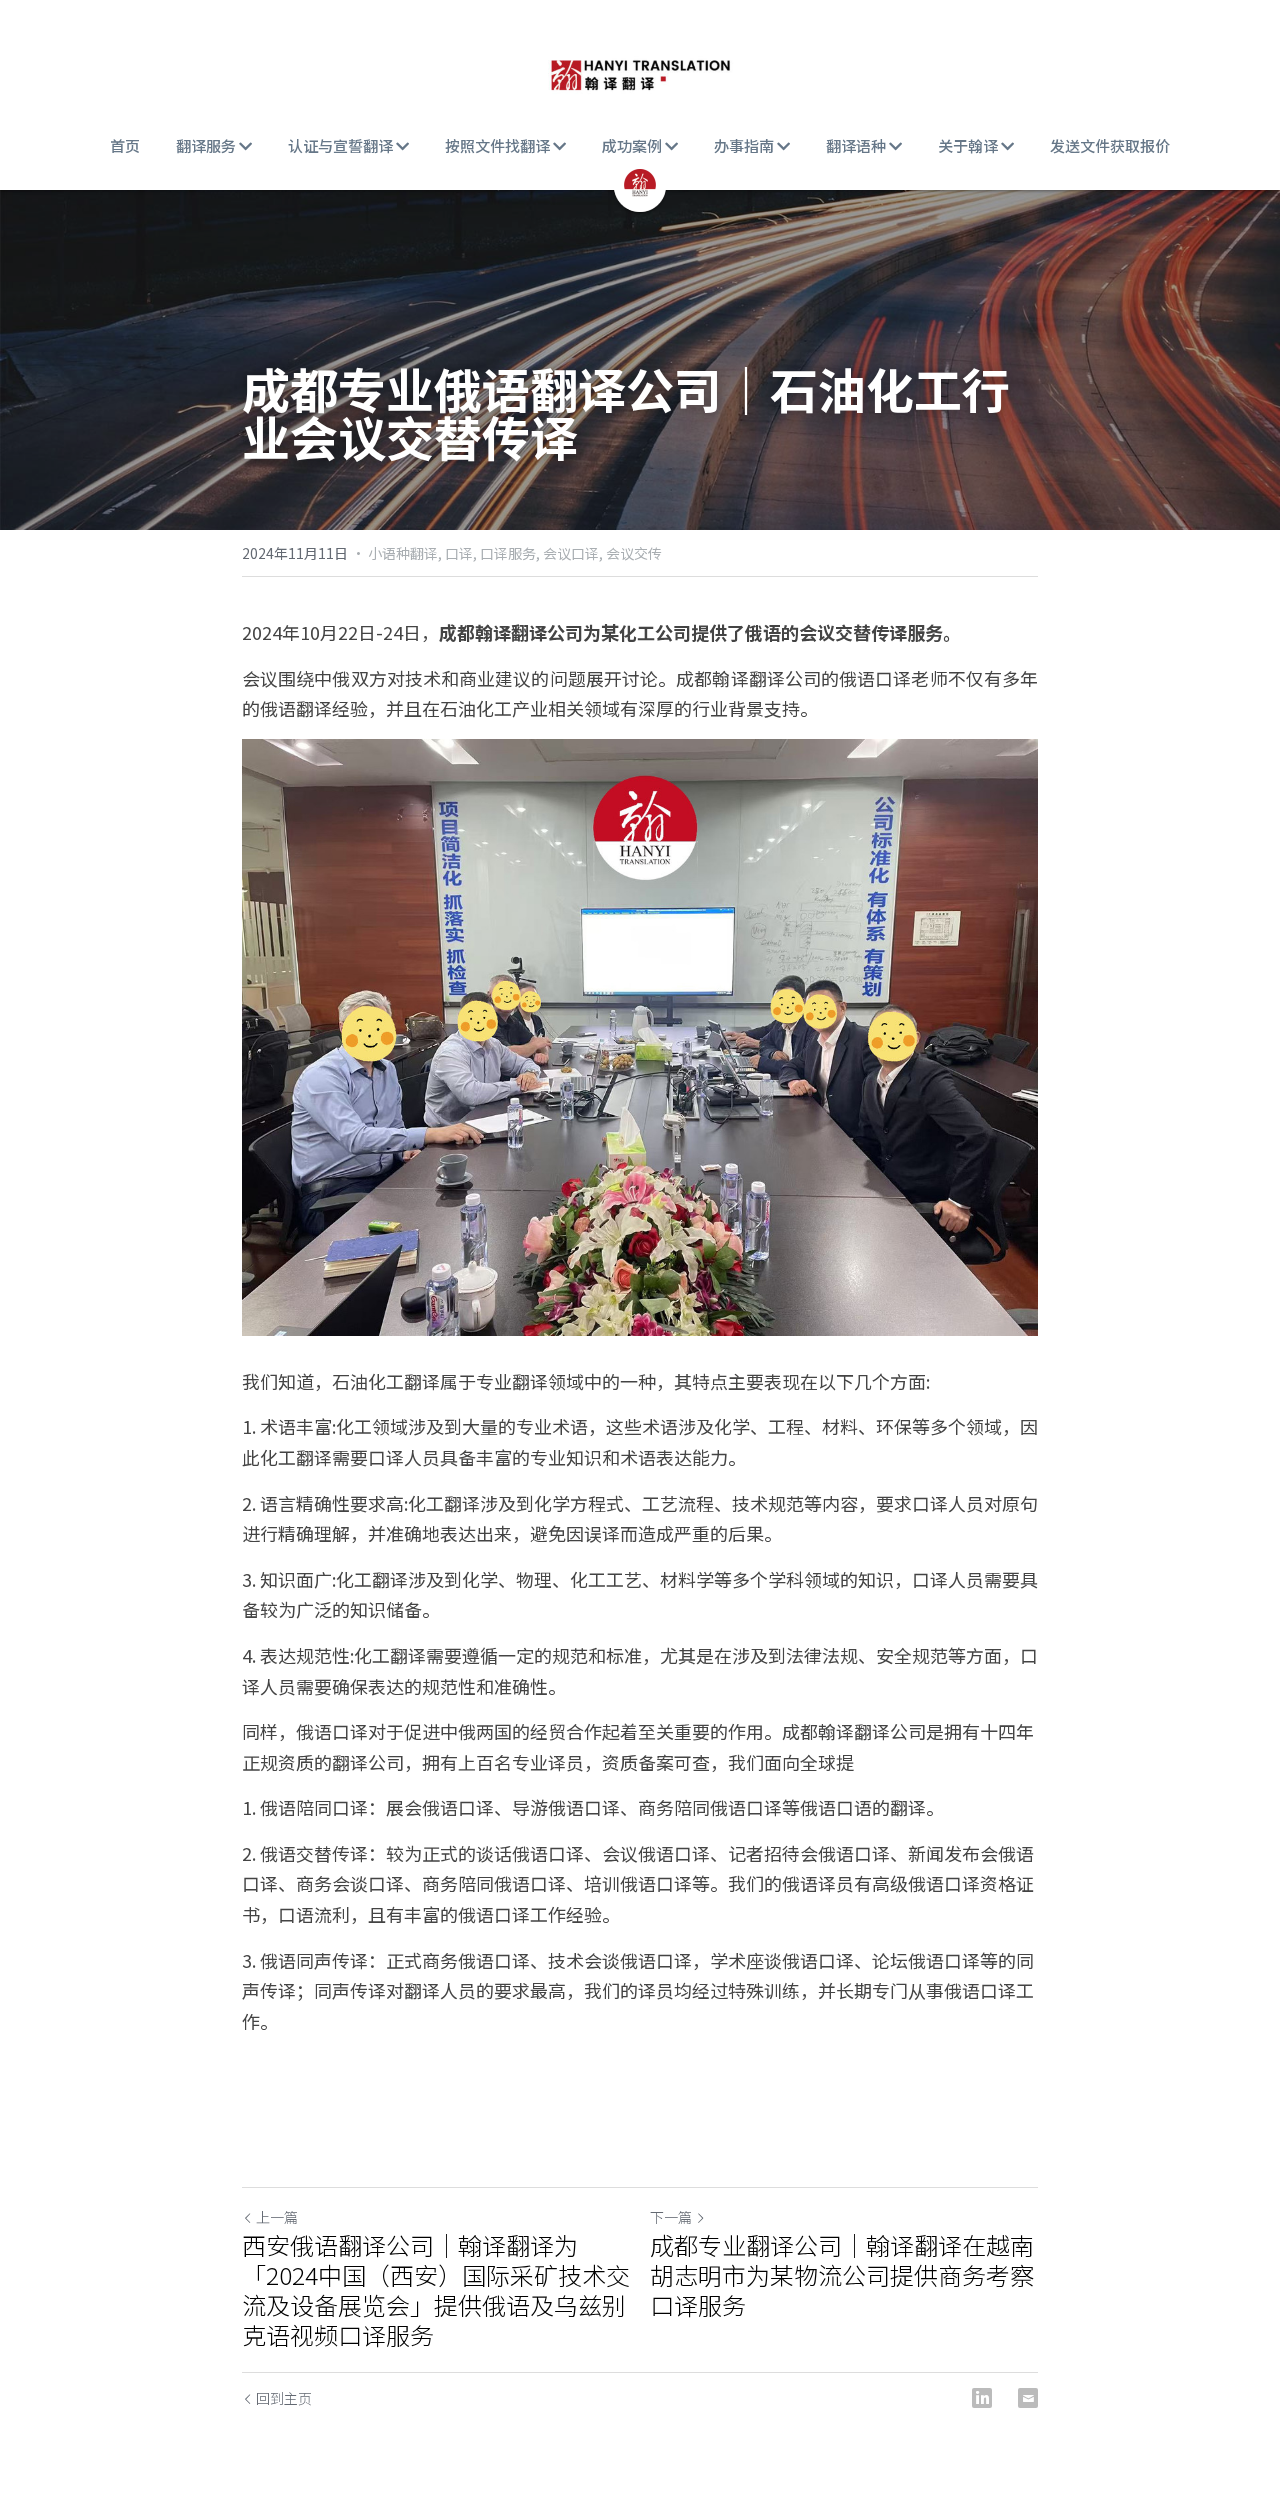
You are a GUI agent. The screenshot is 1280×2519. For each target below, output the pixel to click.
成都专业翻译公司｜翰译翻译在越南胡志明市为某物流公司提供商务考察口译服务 (842, 2275)
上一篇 (277, 2217)
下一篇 (671, 2217)
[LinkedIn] (982, 2398)
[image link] (640, 70)
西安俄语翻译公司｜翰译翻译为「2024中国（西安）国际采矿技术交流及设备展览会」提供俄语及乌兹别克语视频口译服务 (436, 2290)
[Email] (1028, 2398)
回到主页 (284, 2398)
